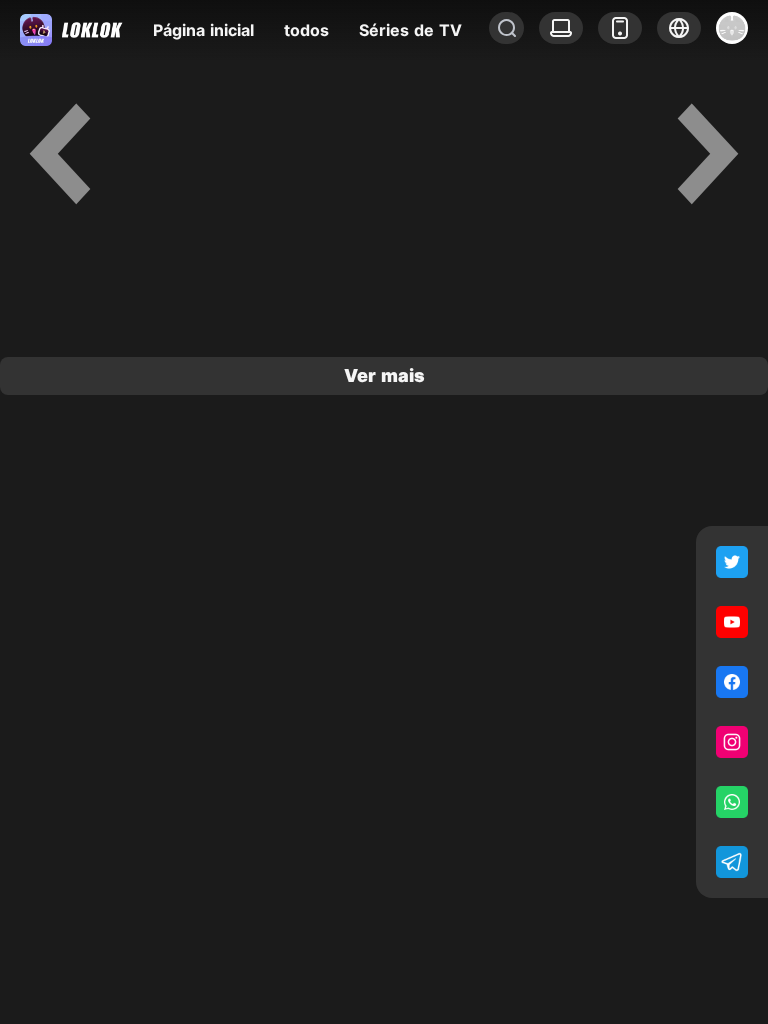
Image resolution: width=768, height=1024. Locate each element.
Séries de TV (410, 30)
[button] (679, 28)
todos (306, 30)
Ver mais (384, 375)
